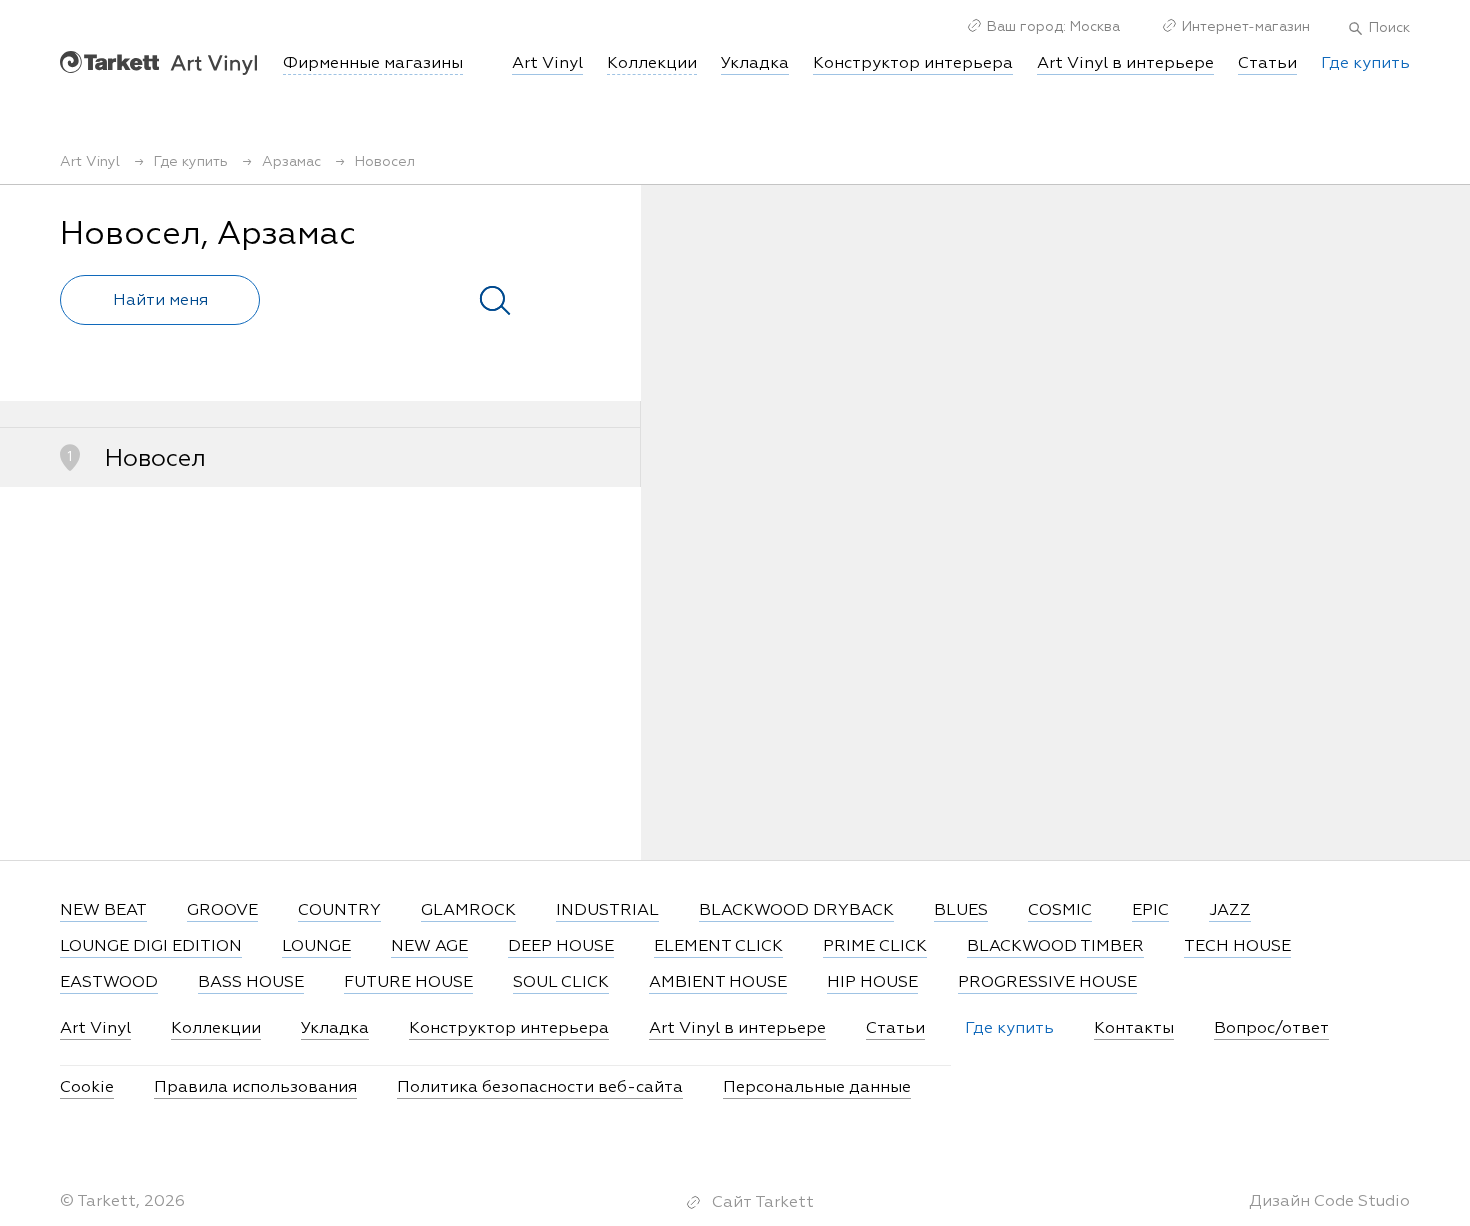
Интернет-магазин (1246, 27)
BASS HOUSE (251, 983)
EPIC (1150, 911)
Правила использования (255, 1088)
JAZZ (1230, 911)
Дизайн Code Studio (1329, 1202)
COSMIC (1060, 911)
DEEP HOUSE (561, 947)
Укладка (755, 64)
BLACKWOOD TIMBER (1055, 947)
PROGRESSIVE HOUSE (1047, 983)
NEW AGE (429, 947)
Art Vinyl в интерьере (1125, 64)
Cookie (87, 1088)
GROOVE (222, 911)
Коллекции (216, 1029)
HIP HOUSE (872, 983)
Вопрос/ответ (1271, 1029)
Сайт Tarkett (763, 1203)
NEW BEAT (103, 911)
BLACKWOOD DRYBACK (796, 911)
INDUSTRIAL (607, 911)
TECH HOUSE (1237, 947)
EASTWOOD (109, 983)
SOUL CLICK (561, 983)
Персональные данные (817, 1088)
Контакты (1134, 1029)
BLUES (961, 911)
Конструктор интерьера (913, 64)
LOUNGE (316, 947)
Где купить (1365, 64)
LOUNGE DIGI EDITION (151, 947)
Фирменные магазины (373, 64)
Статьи (1267, 64)
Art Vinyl (158, 62)
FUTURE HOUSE (408, 983)
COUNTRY (339, 911)
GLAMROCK (468, 911)
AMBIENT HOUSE (718, 983)
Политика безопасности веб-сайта (540, 1088)
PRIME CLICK (875, 947)
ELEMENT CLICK (718, 947)
